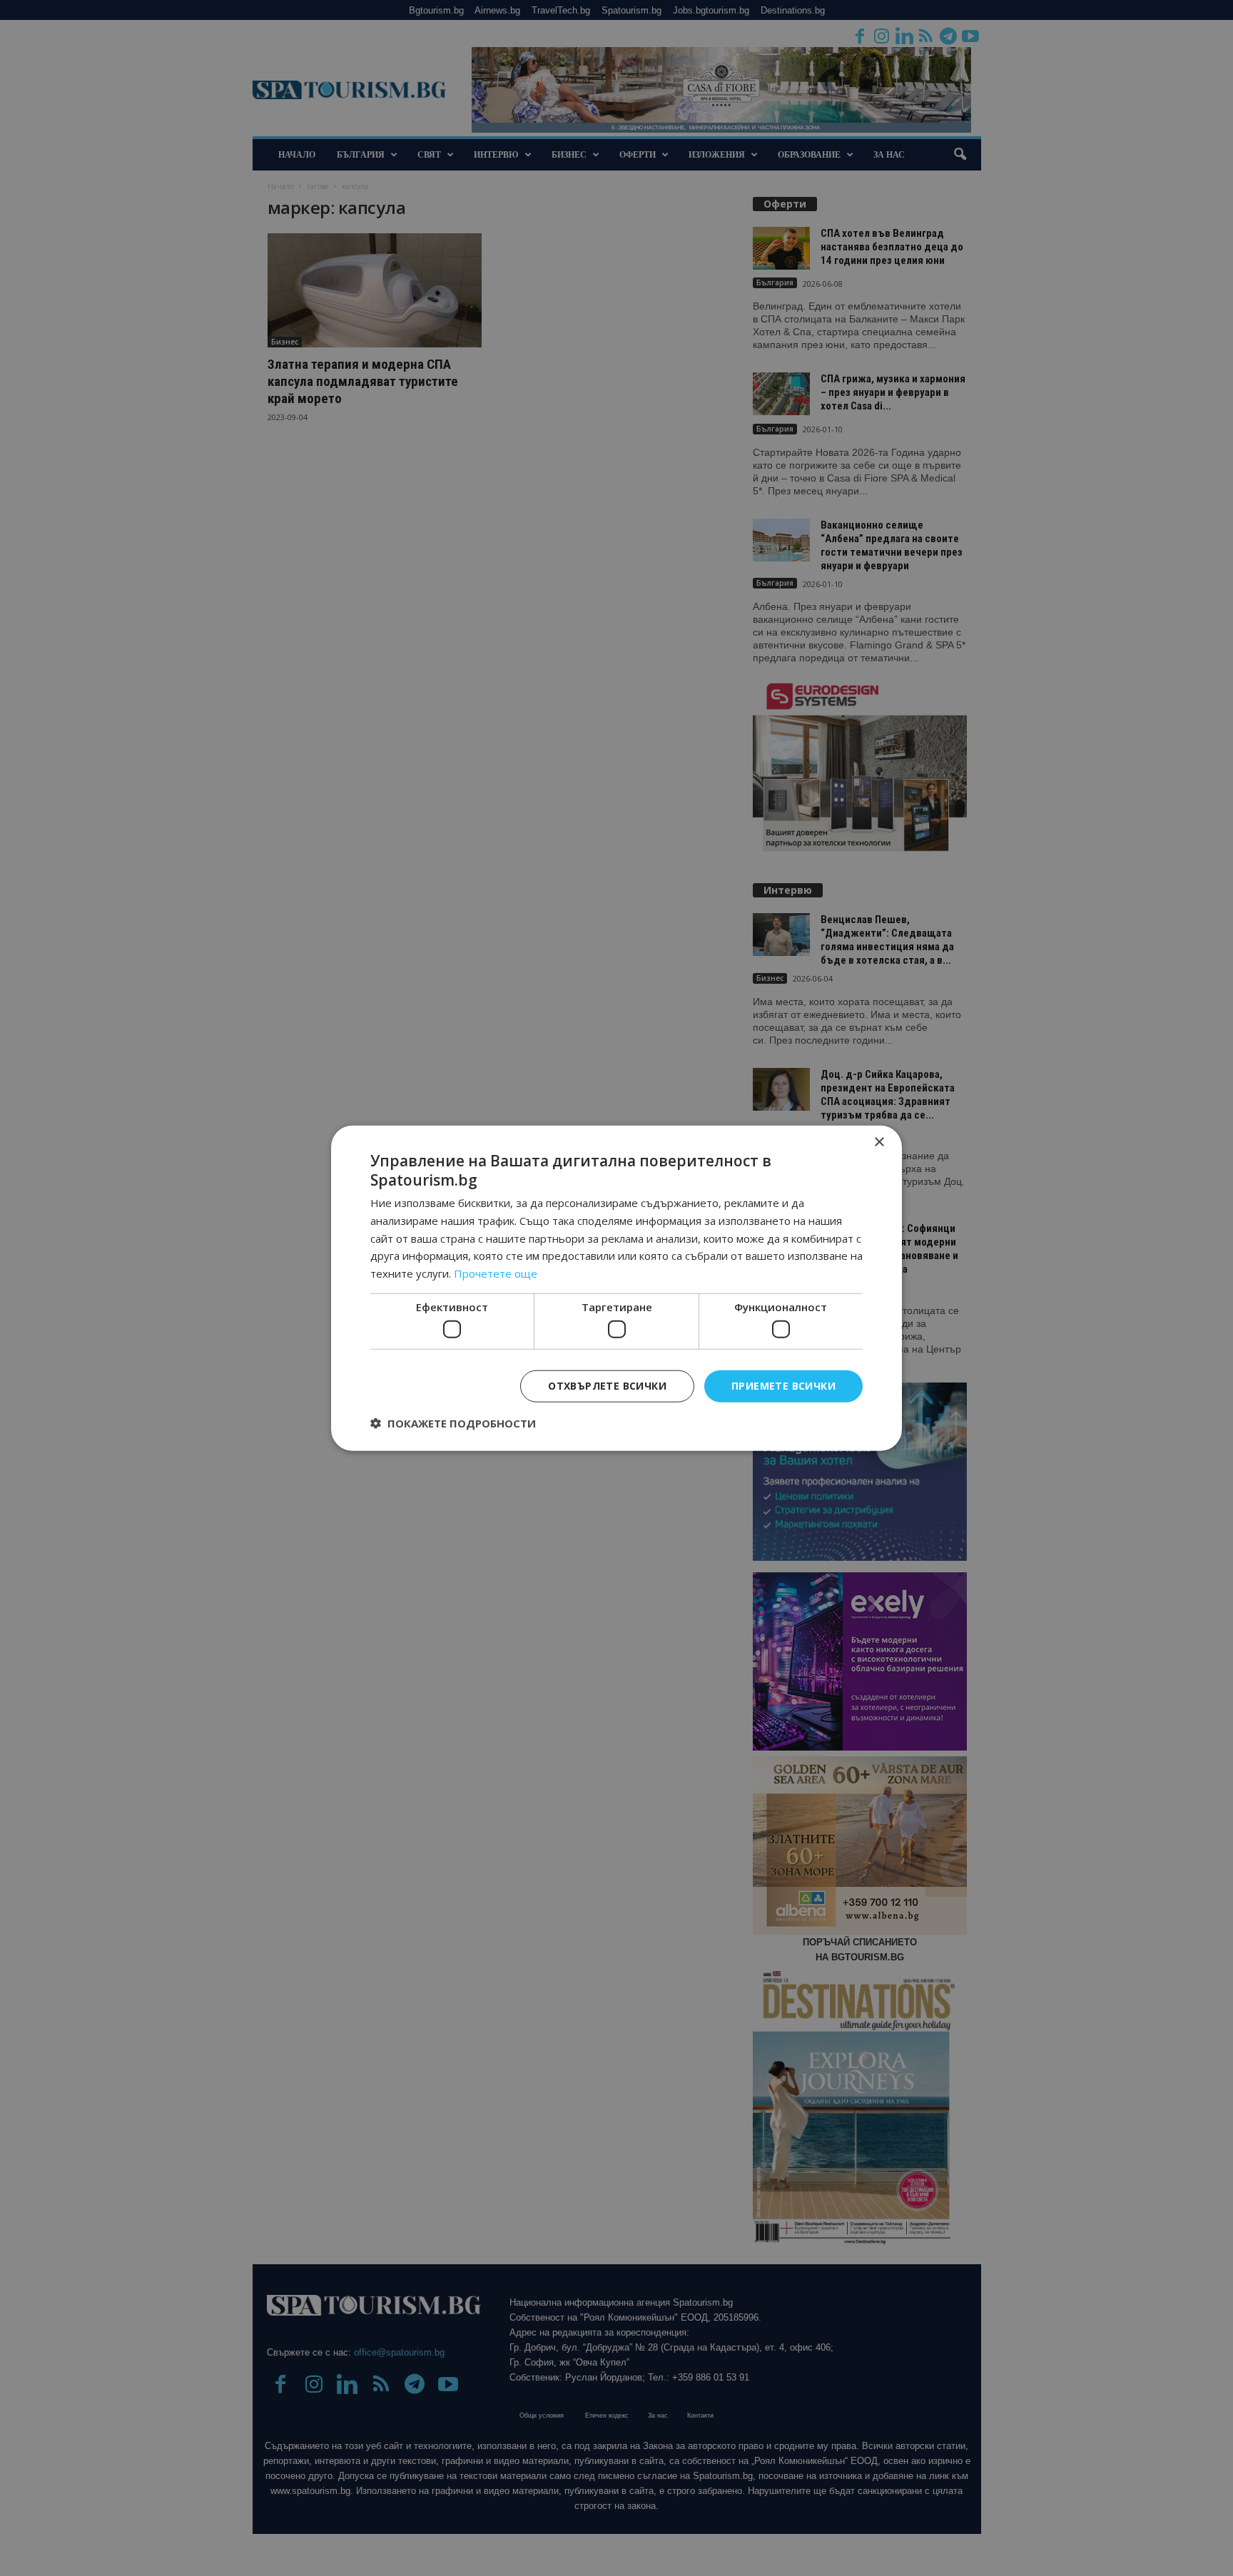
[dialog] (616, 1288)
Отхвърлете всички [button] (607, 1386)
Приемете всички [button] (783, 1386)
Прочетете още (496, 1273)
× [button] (879, 1142)
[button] (453, 1423)
